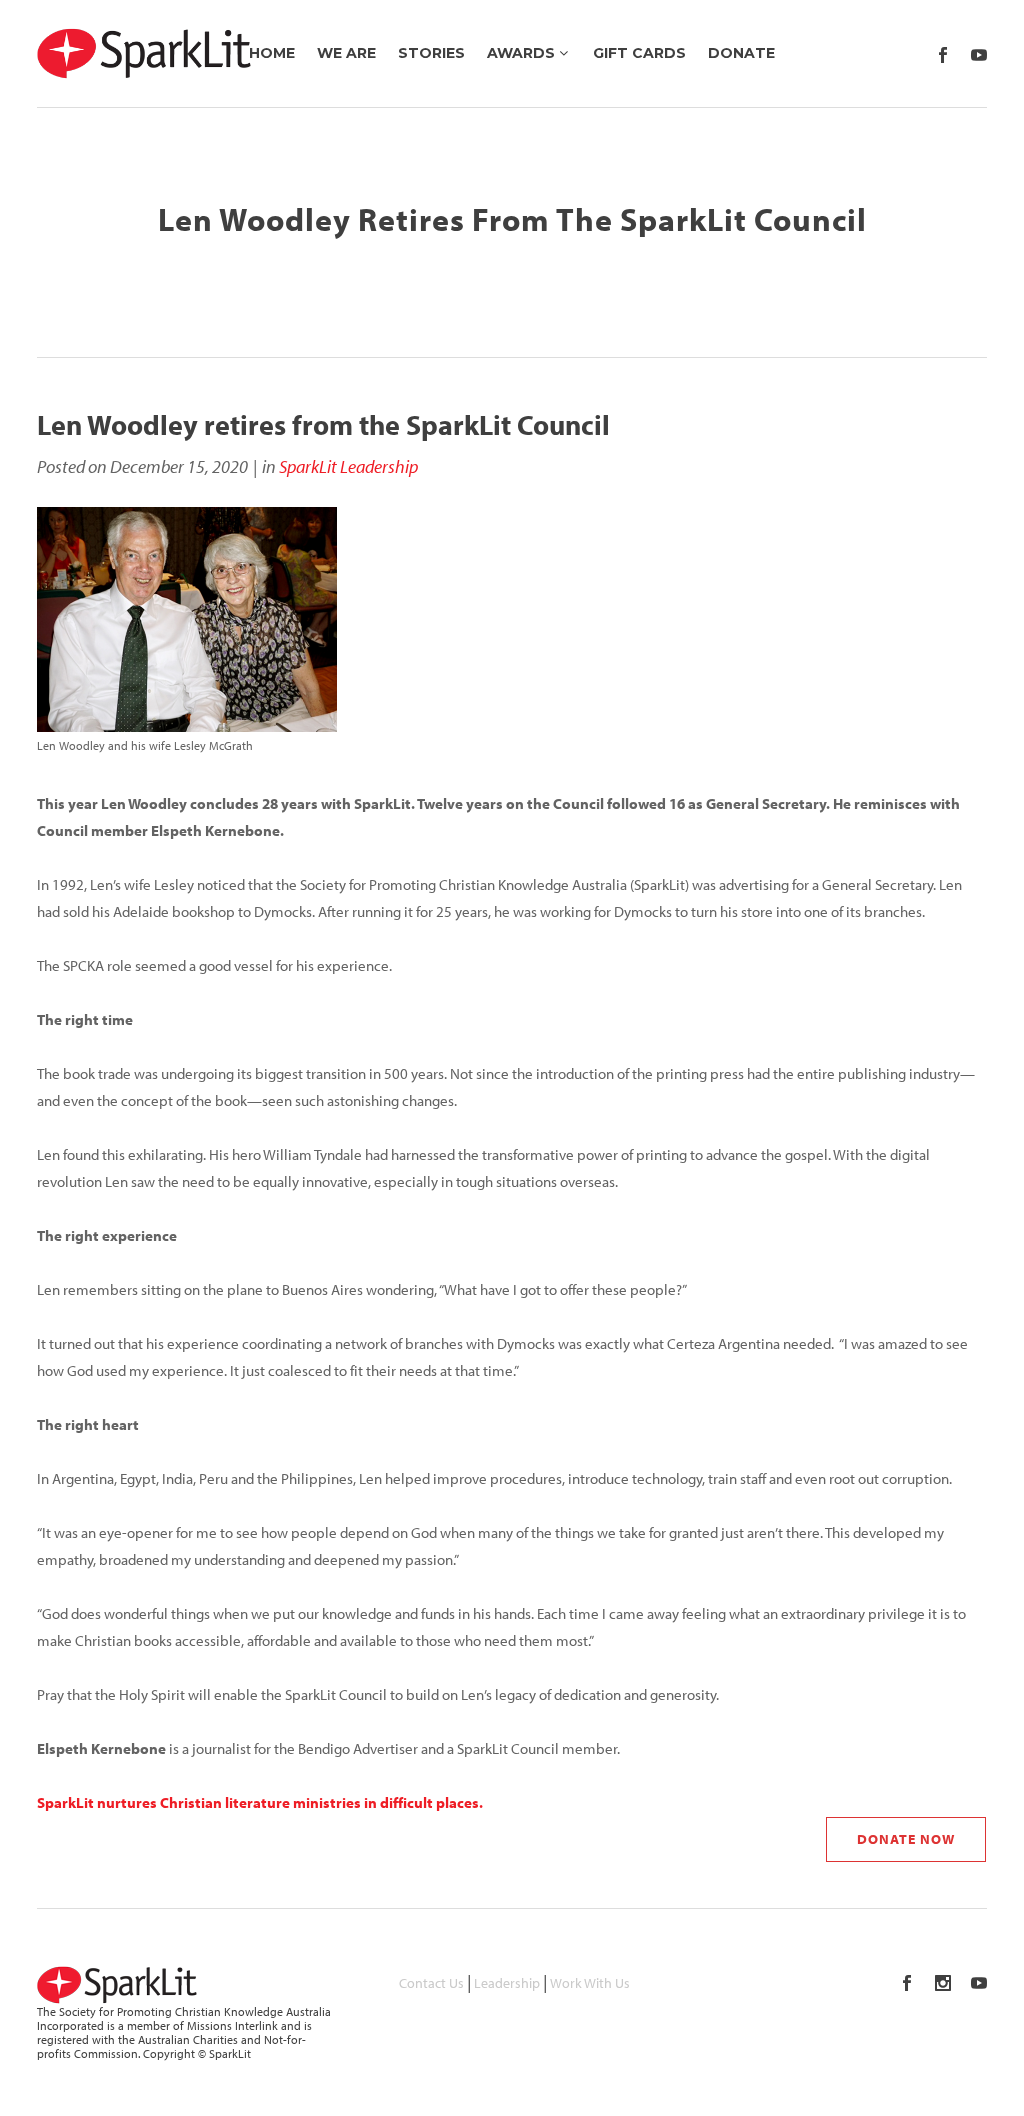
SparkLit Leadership (348, 466)
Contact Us (431, 1983)
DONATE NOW (906, 1839)
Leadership (507, 1983)
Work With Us (590, 1983)
